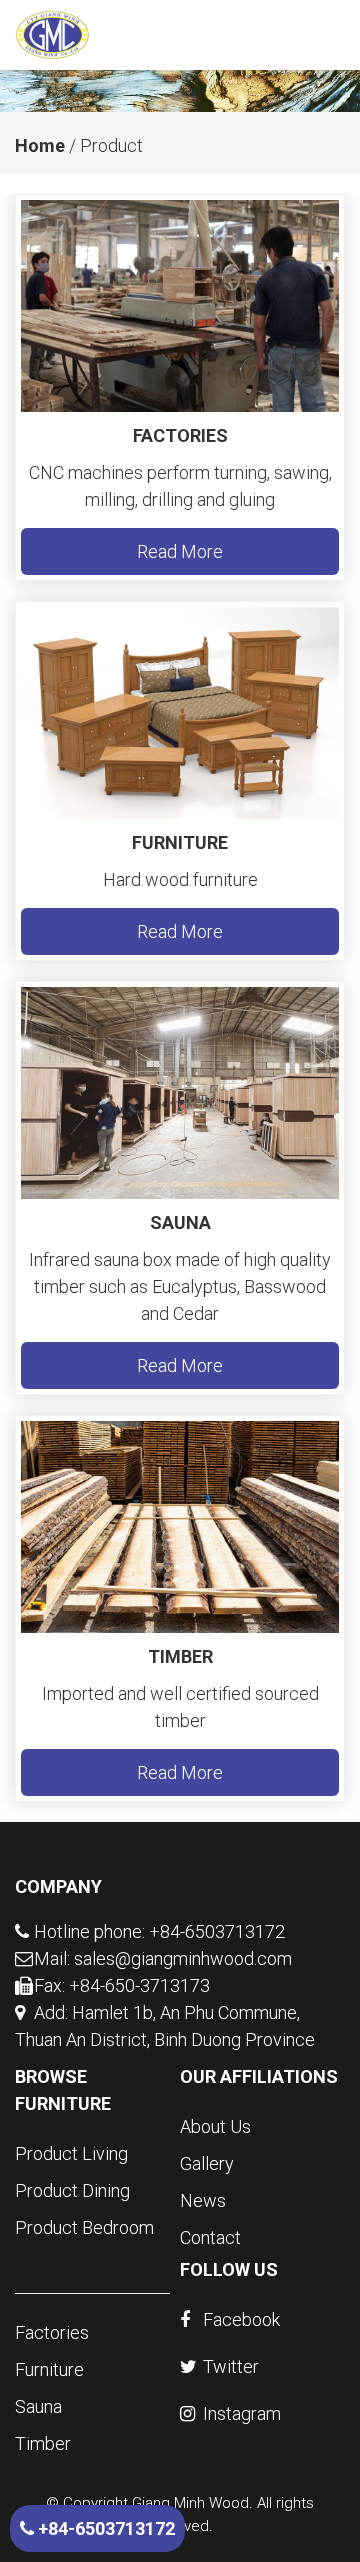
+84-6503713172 (104, 2528)
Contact (210, 2237)
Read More (180, 551)
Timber (180, 1656)
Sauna (180, 1222)
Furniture (180, 842)
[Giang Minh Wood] (52, 33)
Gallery (207, 2163)
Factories (180, 435)
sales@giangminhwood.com (183, 1958)
